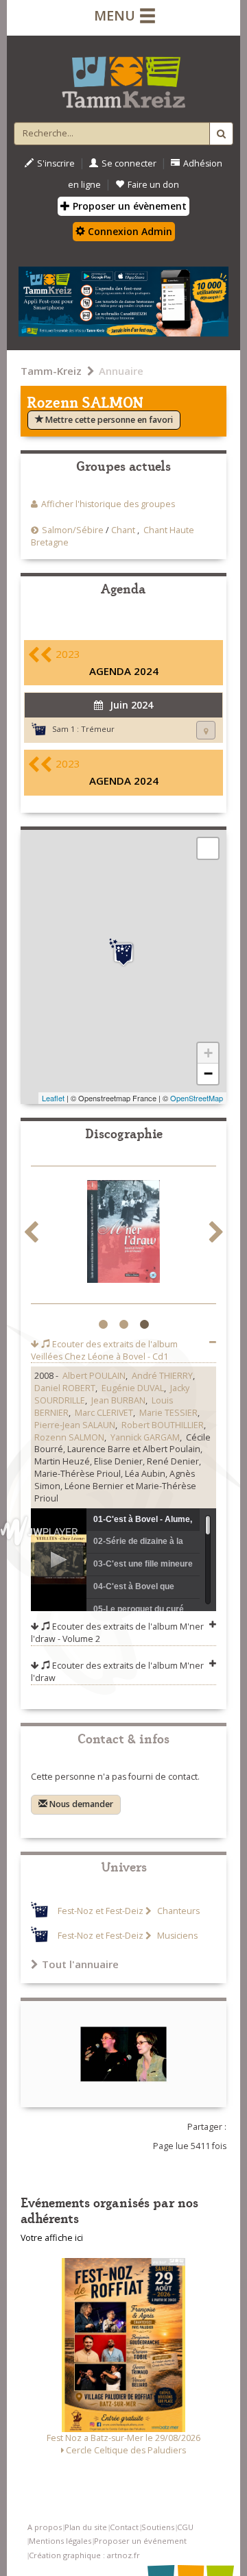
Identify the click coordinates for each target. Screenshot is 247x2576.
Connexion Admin (129, 231)
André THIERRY (162, 1376)
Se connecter (129, 163)
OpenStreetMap (197, 1098)
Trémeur (98, 729)
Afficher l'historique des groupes (108, 504)
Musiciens (176, 1936)
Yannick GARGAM (145, 1437)
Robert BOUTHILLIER (163, 1425)
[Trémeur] (123, 953)
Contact (124, 2527)
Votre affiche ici (52, 2238)
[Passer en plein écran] (208, 848)
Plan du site (86, 2527)
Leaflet (53, 1098)
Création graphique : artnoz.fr (84, 2555)
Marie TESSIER (168, 1413)
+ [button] (208, 1053)
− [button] (208, 1074)
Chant (123, 530)
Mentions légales (60, 2541)
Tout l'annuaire (80, 1964)
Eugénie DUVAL (133, 1388)
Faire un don (153, 185)
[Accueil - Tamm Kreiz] (123, 77)
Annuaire (121, 371)
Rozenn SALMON (69, 1437)
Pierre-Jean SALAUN (75, 1425)
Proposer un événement (140, 2541)
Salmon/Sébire (73, 530)
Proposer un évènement (128, 206)
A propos (45, 2527)
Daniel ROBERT (65, 1388)
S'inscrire (56, 163)
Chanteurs (177, 1911)
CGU (185, 2527)
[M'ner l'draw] (123, 1234)
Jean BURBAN (118, 1400)
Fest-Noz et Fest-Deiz (101, 1911)
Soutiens (158, 2527)
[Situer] (206, 730)
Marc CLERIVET (104, 1413)
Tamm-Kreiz (51, 371)
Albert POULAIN (94, 1376)
